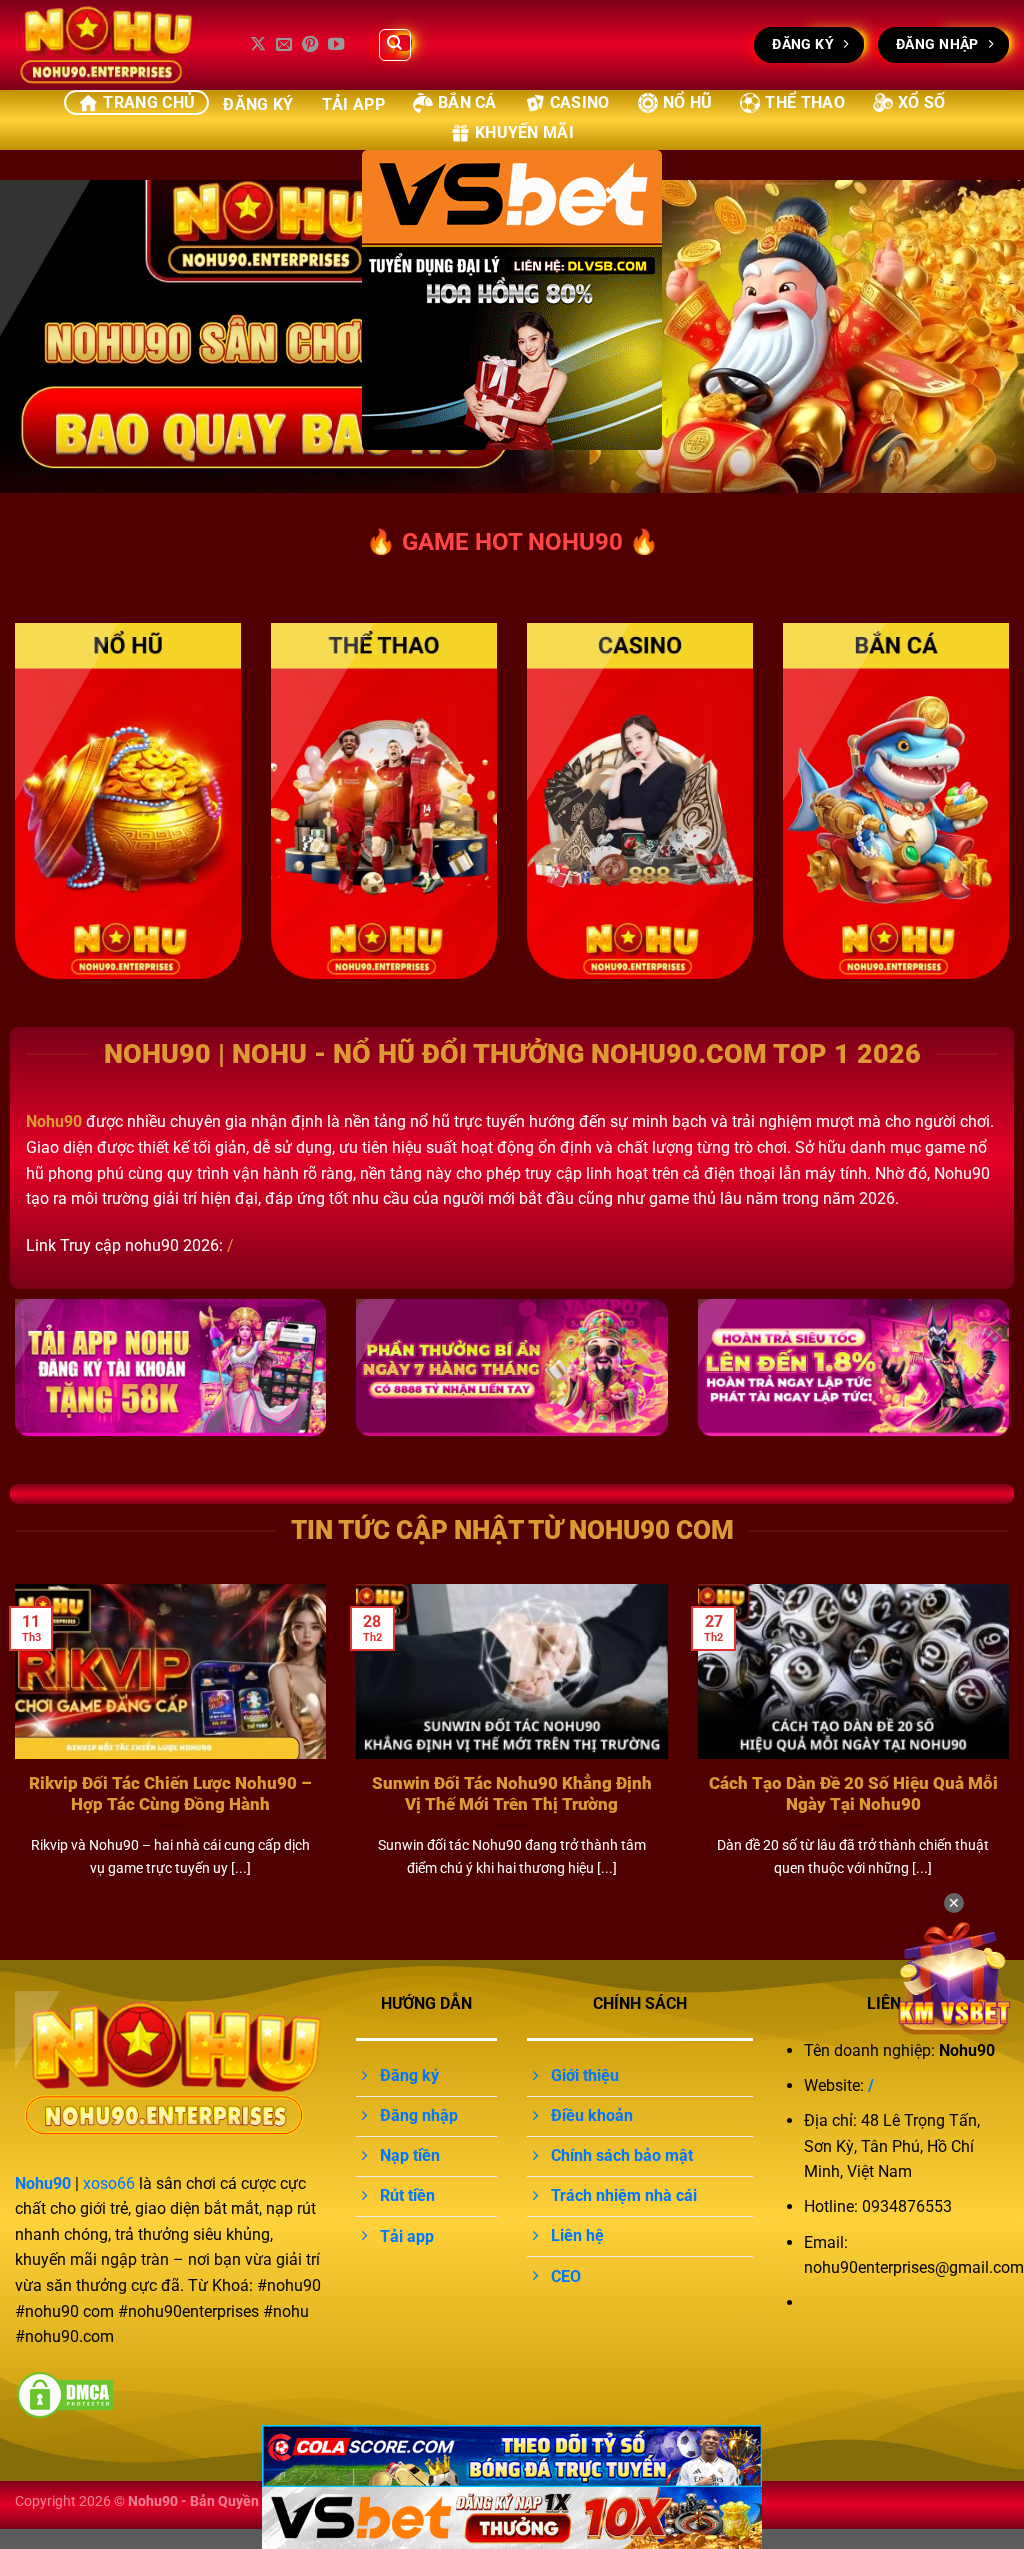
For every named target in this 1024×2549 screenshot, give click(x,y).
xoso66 (109, 2183)
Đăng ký (258, 104)
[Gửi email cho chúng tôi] (284, 45)
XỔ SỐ (922, 102)
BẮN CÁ (467, 102)
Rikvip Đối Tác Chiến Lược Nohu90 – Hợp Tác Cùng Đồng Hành (170, 1794)
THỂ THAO (805, 102)
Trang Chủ (149, 102)
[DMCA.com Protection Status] (65, 2394)
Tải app (353, 104)
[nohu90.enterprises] (115, 45)
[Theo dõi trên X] (258, 45)
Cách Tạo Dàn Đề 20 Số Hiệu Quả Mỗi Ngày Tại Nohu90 (853, 1794)
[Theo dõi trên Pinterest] (310, 45)
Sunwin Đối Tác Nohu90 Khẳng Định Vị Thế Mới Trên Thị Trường (512, 1794)
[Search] (395, 45)
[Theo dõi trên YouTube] (336, 45)
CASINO (580, 102)
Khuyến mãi (524, 132)
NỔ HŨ (688, 102)
